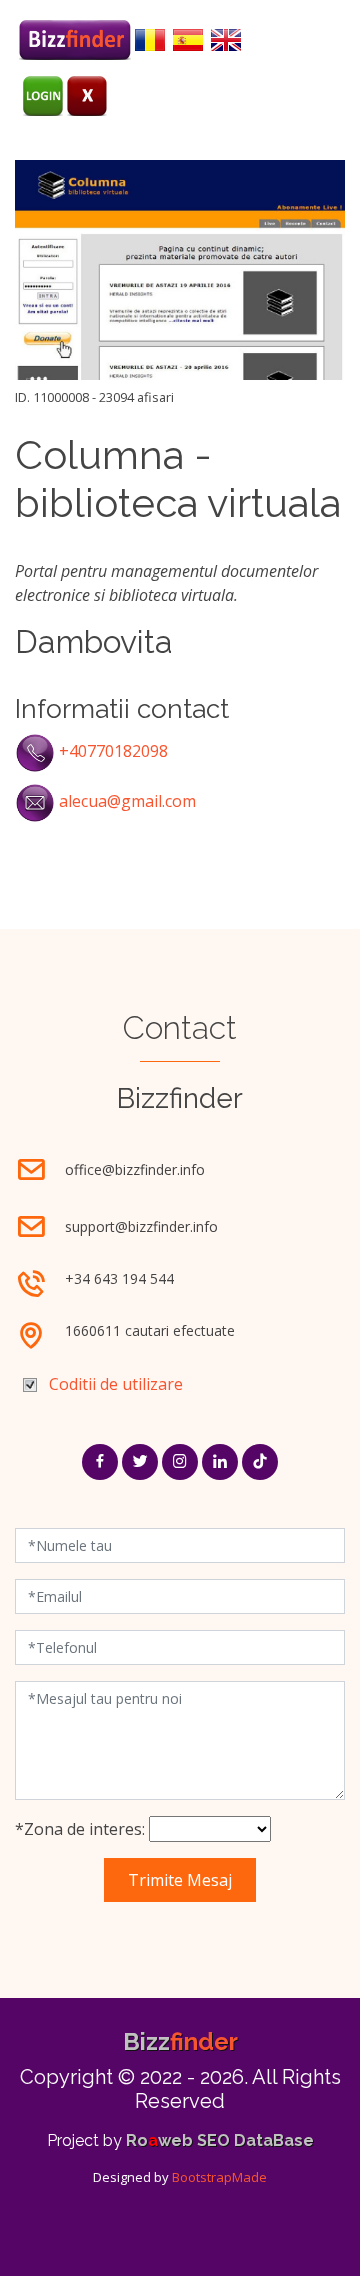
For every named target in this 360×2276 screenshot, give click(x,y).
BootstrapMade (219, 2177)
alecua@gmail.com (127, 801)
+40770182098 (113, 751)
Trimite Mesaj (180, 1880)
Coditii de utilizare (116, 1384)
